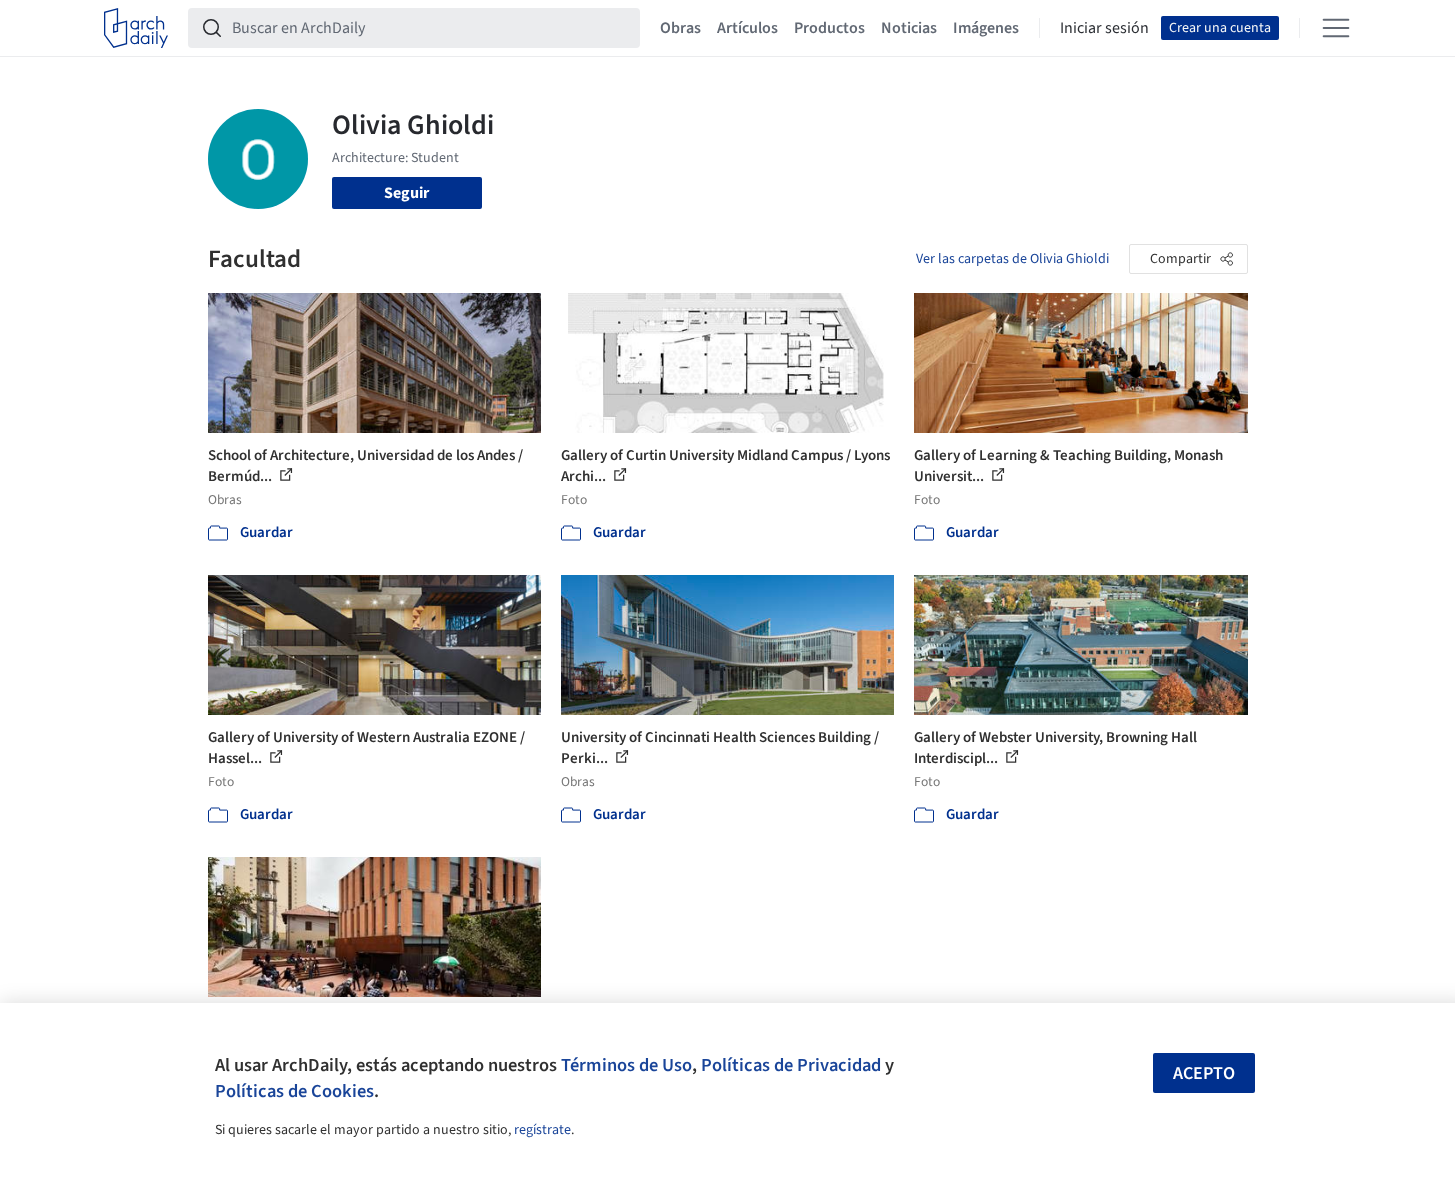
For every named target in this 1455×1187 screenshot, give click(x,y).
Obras (680, 28)
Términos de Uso (626, 1065)
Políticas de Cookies (294, 1091)
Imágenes (986, 28)
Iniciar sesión (1104, 28)
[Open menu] (1336, 28)
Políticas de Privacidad (791, 1065)
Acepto (1204, 1073)
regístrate (542, 1130)
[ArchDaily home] (136, 28)
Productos (829, 28)
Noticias (909, 28)
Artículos (747, 28)
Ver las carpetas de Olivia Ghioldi (1012, 259)
